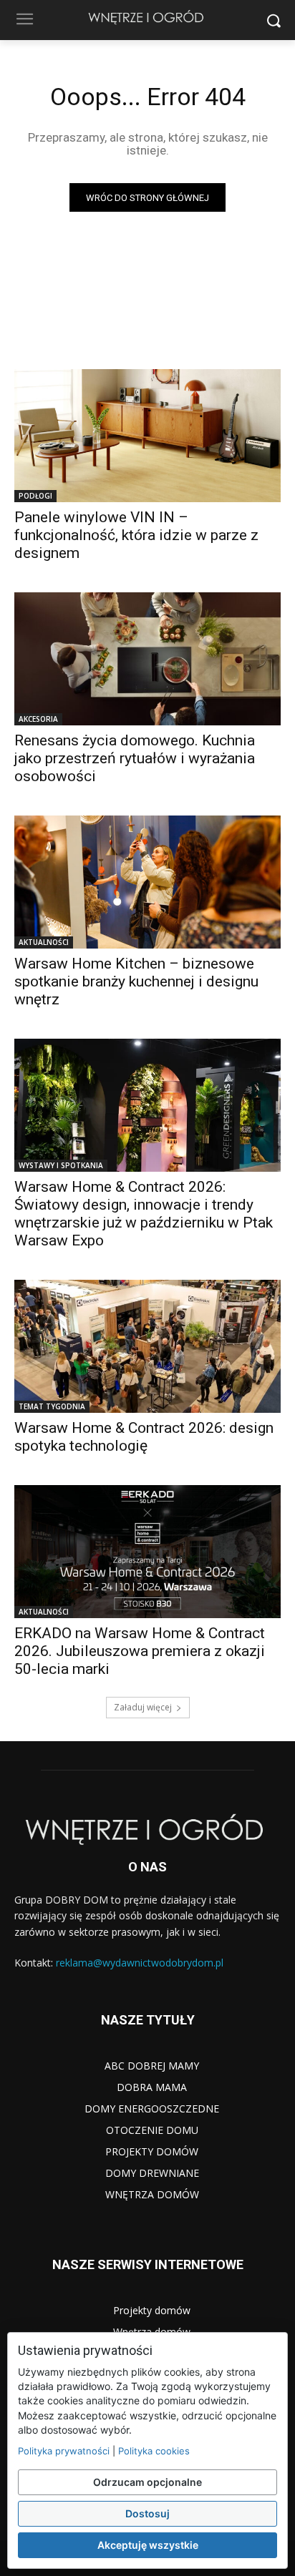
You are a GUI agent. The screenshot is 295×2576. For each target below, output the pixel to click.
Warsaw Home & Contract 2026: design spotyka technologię (144, 1437)
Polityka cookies (154, 2451)
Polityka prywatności (64, 2451)
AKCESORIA (38, 719)
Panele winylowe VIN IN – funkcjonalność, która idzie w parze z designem (136, 535)
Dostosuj (147, 2513)
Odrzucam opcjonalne (147, 2482)
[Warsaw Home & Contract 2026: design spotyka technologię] (147, 1346)
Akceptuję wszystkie (148, 2545)
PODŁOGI (35, 496)
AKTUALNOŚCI (44, 942)
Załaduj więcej (143, 1707)
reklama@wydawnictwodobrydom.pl (140, 1963)
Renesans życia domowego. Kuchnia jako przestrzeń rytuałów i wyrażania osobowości (135, 758)
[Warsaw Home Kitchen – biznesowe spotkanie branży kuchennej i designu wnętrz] (147, 882)
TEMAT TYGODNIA (52, 1406)
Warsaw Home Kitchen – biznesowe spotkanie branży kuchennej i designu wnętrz (136, 981)
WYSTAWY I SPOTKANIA (61, 1165)
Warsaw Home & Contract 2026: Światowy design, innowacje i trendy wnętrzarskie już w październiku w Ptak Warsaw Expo (144, 1214)
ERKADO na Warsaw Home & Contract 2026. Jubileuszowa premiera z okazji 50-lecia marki (140, 1651)
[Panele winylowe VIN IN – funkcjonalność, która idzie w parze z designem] (147, 436)
